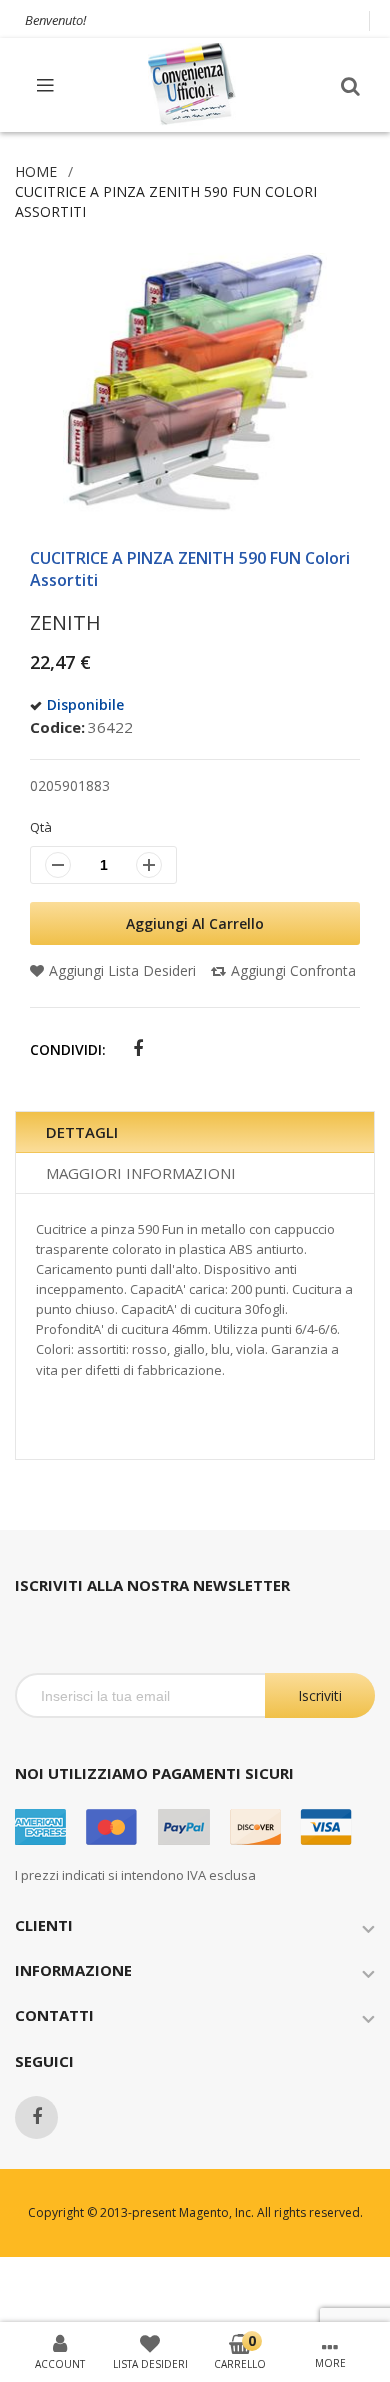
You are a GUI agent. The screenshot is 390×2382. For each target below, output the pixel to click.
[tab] (195, 1132)
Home (36, 171)
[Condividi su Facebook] (137, 1049)
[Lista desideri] (150, 2342)
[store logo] (193, 84)
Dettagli (82, 1132)
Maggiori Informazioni (141, 1173)
